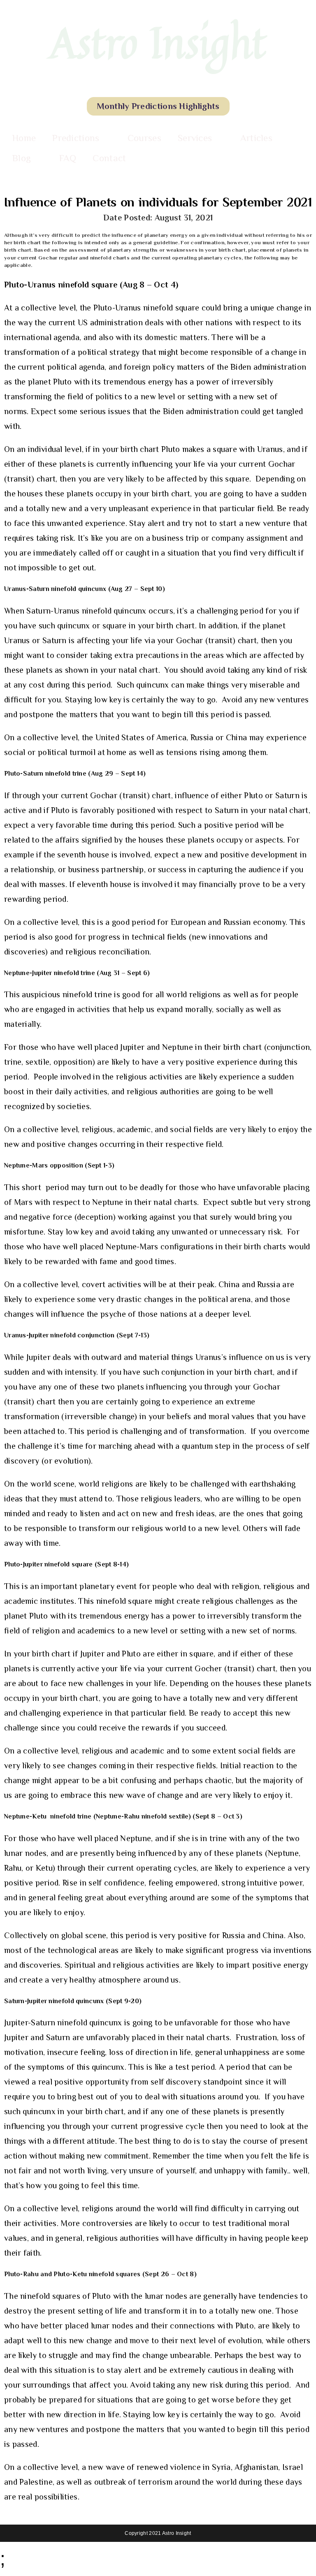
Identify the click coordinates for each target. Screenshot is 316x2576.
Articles (256, 138)
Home (24, 138)
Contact (109, 158)
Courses (144, 138)
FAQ (68, 158)
